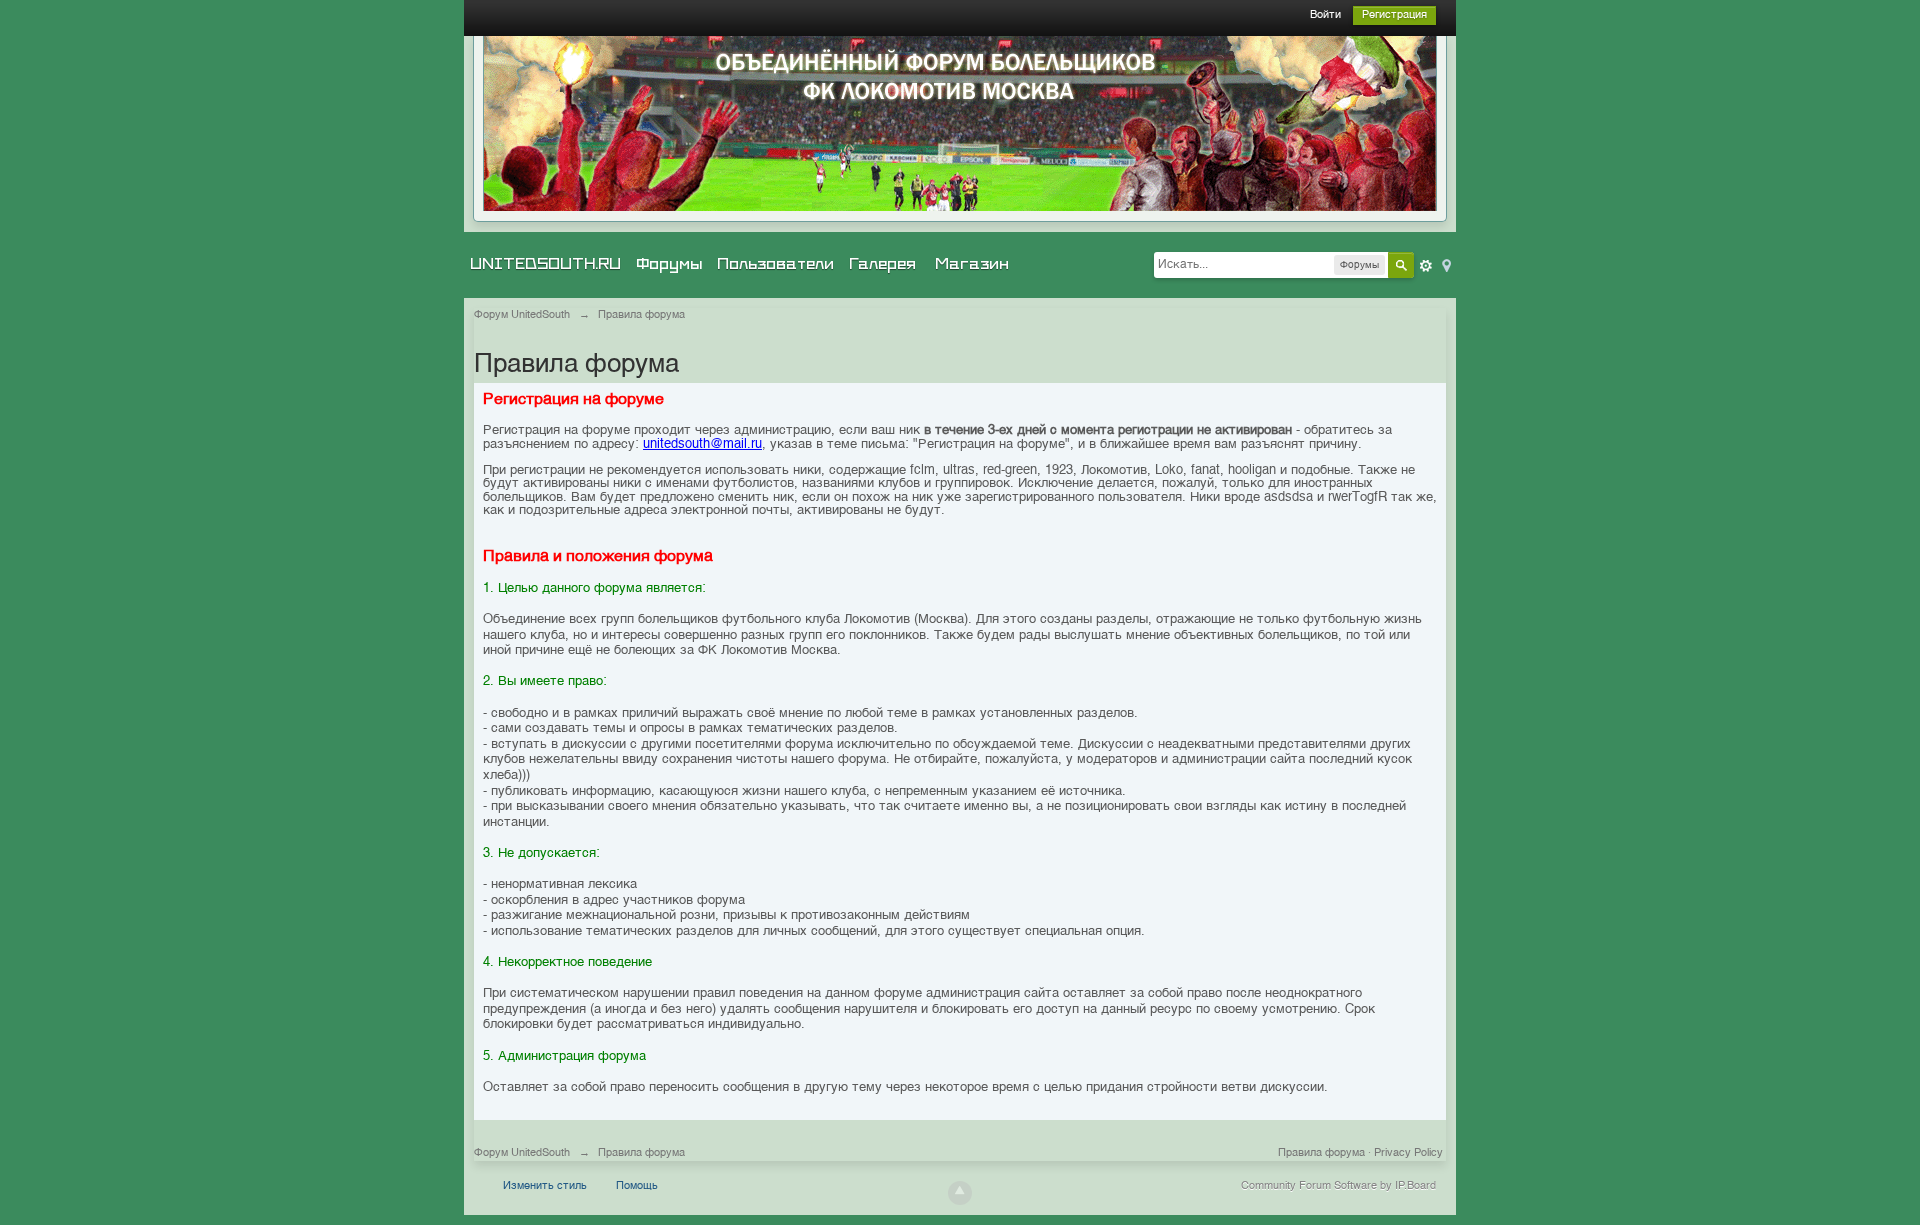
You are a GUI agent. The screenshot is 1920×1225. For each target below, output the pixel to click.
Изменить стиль (545, 1186)
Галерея (882, 264)
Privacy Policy (1408, 1153)
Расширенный (1426, 266)
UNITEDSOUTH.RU (545, 264)
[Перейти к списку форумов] (960, 123)
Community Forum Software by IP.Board (1338, 1186)
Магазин (972, 264)
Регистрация (1394, 15)
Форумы (669, 264)
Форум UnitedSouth (522, 1153)
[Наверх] (960, 1193)
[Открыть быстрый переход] (1445, 264)
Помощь (637, 1186)
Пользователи (775, 264)
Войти (1325, 15)
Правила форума (1321, 1153)
